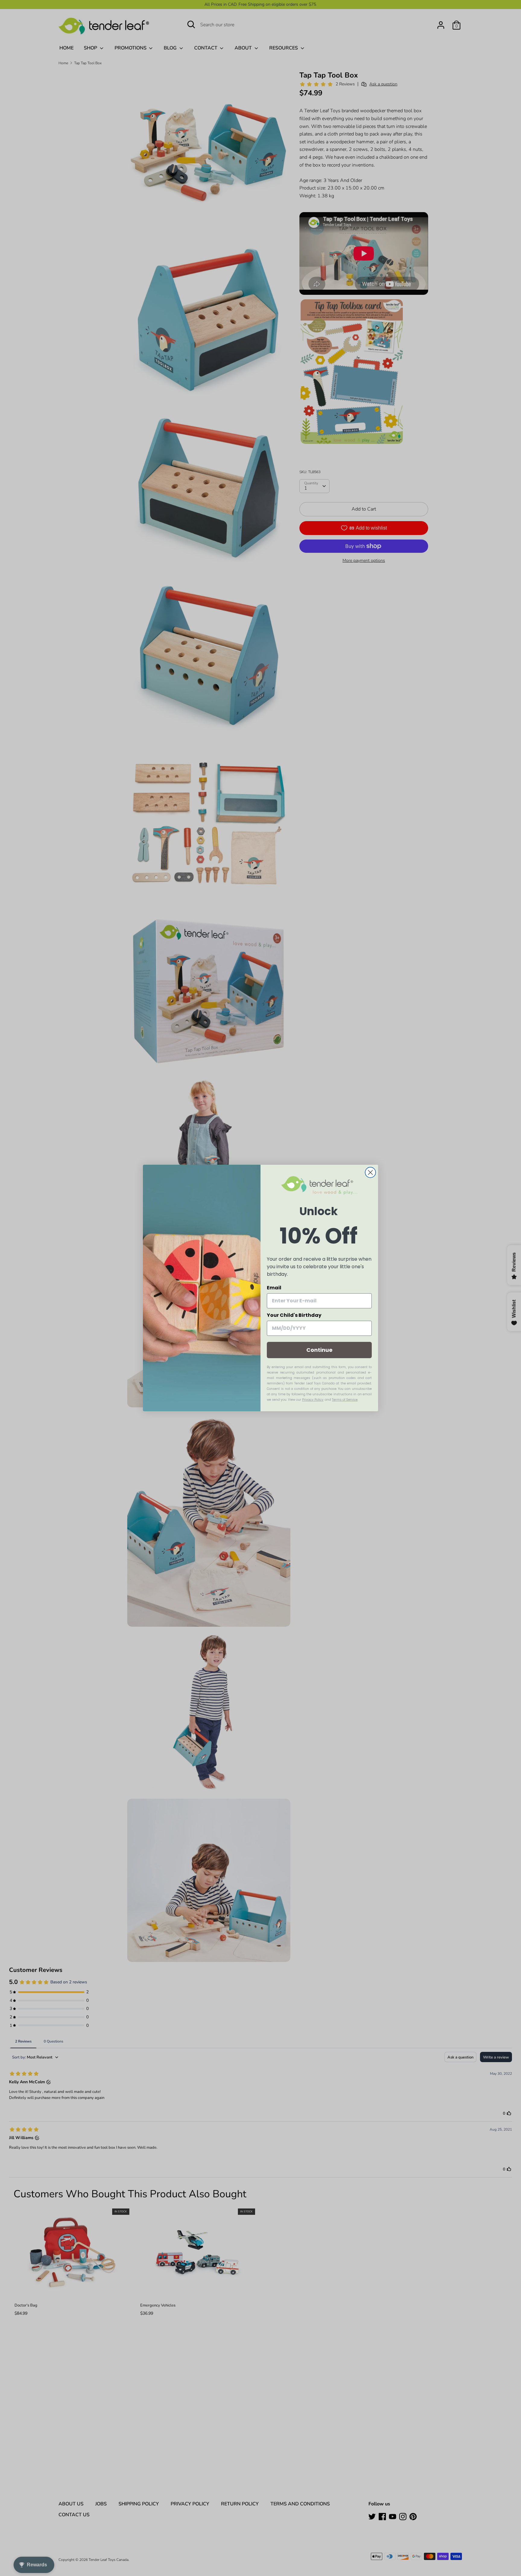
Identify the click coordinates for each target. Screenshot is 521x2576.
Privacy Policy (313, 1400)
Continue (319, 1350)
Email (274, 1288)
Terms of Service (345, 1400)
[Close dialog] (370, 1172)
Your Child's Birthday (294, 1315)
